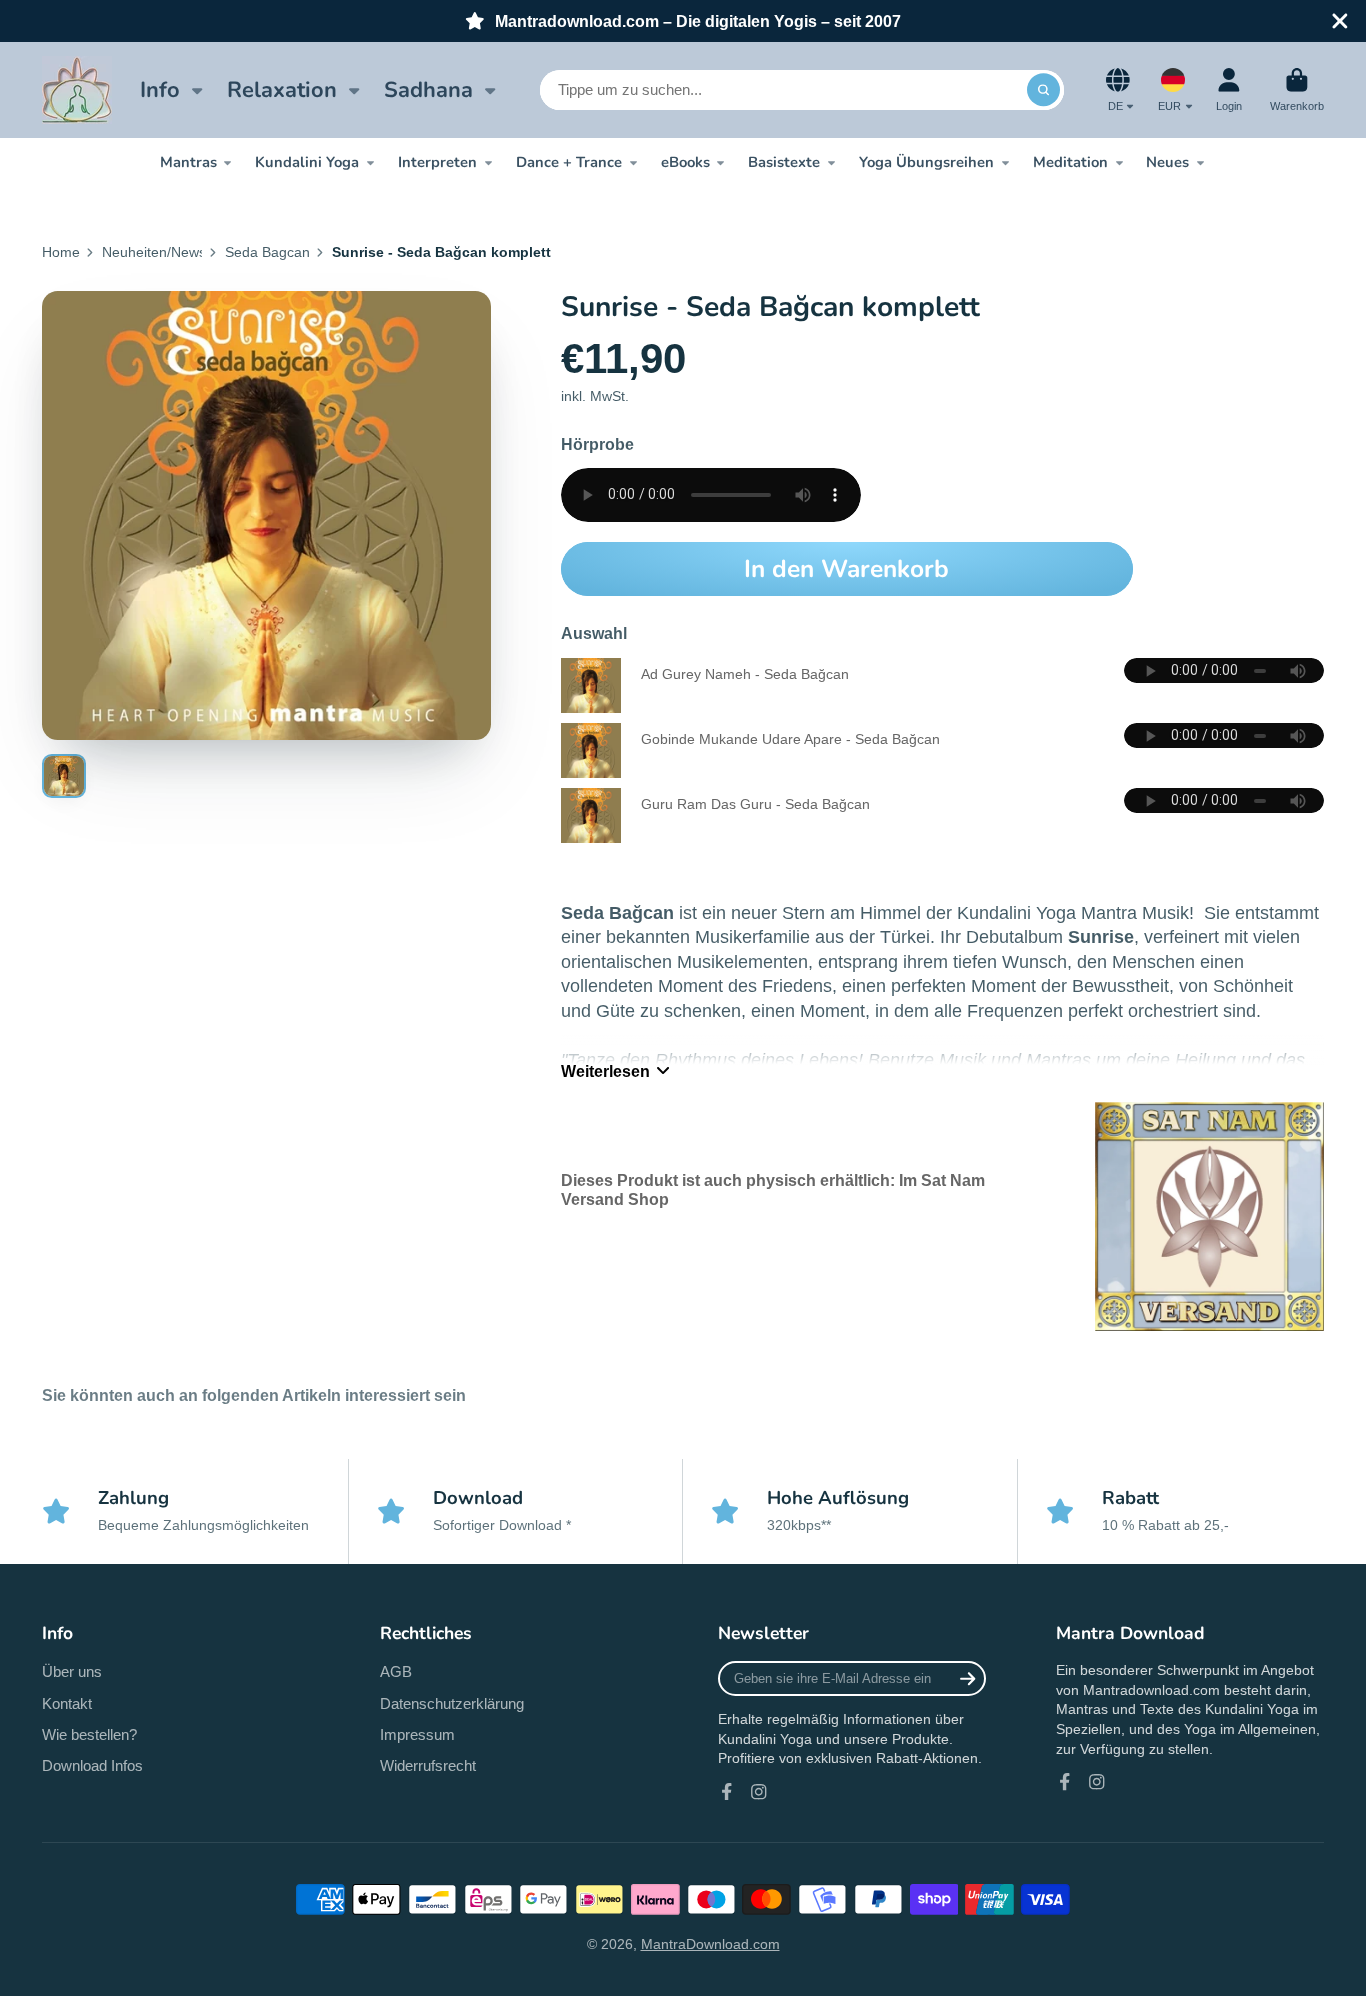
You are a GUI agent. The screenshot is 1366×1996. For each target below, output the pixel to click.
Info (160, 90)
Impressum (417, 1734)
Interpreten (437, 162)
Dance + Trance (569, 162)
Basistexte (784, 162)
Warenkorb (1297, 89)
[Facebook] (727, 1792)
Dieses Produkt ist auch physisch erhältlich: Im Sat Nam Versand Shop (773, 1189)
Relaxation (282, 90)
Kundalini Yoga (307, 162)
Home (61, 252)
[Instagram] (759, 1792)
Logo (77, 90)
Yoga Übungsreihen (926, 162)
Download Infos (92, 1765)
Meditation (1070, 162)
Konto (1229, 89)
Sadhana (428, 90)
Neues (1167, 162)
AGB (396, 1671)
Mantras (188, 162)
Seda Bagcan (267, 252)
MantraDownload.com (710, 1944)
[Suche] (1044, 90)
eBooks (685, 162)
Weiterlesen (605, 1071)
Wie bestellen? (89, 1734)
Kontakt (67, 1703)
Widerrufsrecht (428, 1765)
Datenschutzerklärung (452, 1703)
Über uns (72, 1671)
